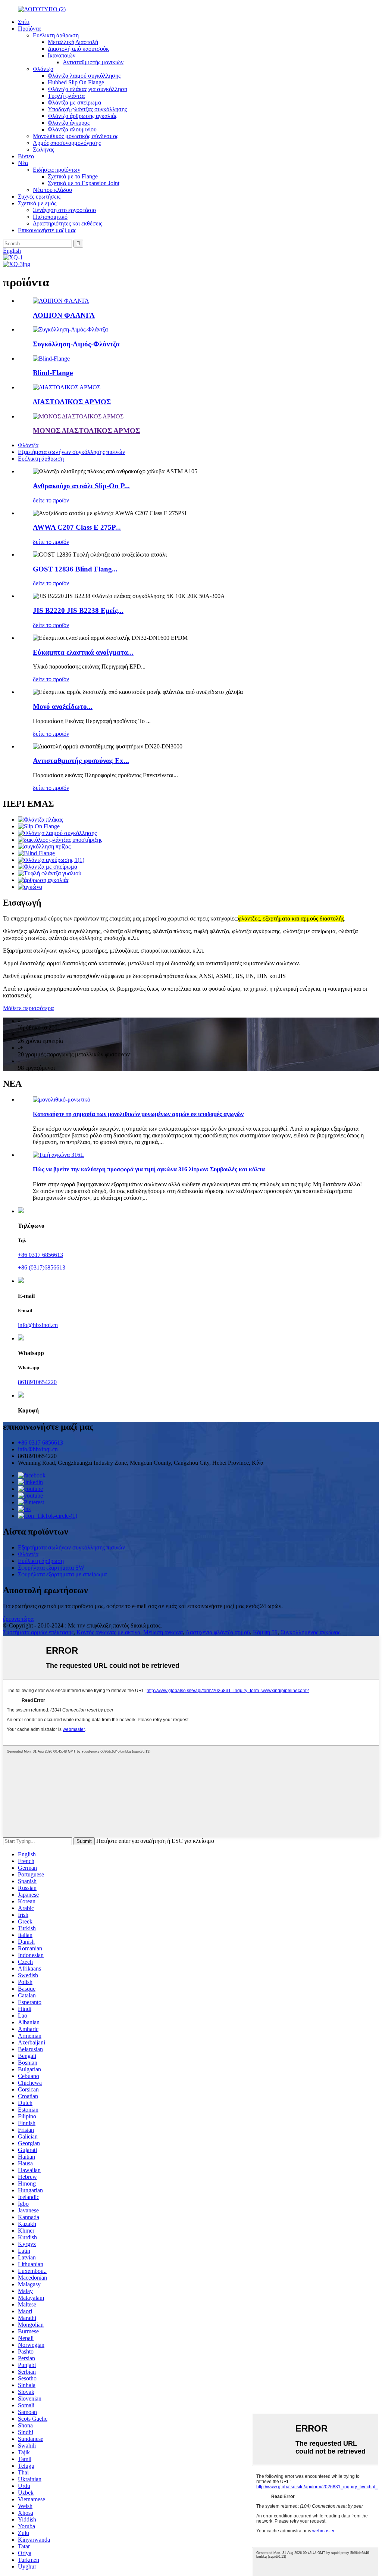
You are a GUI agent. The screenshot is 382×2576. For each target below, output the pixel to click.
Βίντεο (26, 156)
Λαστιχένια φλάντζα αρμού (218, 1632)
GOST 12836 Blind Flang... (75, 569)
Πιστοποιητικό (50, 217)
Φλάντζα (43, 69)
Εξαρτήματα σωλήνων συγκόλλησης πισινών (71, 452)
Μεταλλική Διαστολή (73, 42)
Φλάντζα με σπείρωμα (74, 102)
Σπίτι (24, 22)
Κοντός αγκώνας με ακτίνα (108, 1632)
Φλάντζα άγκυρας (69, 123)
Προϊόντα (29, 29)
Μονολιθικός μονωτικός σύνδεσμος (76, 136)
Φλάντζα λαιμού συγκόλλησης (84, 76)
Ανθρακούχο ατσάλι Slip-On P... (81, 486)
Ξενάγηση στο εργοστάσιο (64, 210)
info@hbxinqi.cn (38, 1325)
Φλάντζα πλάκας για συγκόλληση (87, 89)
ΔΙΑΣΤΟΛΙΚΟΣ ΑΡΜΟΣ (72, 402)
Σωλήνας (43, 149)
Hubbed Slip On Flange (76, 82)
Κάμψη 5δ (265, 1632)
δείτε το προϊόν (51, 500)
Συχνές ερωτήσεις (39, 197)
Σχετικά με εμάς (37, 203)
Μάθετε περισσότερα (28, 1008)
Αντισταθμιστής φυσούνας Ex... (81, 761)
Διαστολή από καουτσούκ (78, 49)
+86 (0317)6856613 (42, 1267)
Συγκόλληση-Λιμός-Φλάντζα (76, 344)
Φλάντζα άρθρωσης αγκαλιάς (82, 116)
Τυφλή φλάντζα (66, 96)
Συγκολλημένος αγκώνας (310, 1632)
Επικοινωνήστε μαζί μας (47, 230)
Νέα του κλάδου (52, 190)
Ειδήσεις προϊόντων (57, 170)
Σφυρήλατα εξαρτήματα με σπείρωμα (62, 1574)
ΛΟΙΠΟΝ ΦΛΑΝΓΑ (64, 315)
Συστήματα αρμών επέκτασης (38, 1632)
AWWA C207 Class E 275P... (77, 527)
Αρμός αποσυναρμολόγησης (67, 143)
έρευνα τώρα (18, 1619)
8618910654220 (37, 1382)
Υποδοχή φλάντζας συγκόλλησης (87, 109)
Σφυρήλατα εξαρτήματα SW (51, 1568)
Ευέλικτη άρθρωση (56, 35)
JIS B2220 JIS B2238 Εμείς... (78, 610)
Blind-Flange (53, 373)
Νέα (23, 163)
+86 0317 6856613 (40, 1255)
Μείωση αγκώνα (163, 1632)
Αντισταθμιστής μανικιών (93, 62)
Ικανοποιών (62, 55)
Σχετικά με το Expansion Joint (84, 183)
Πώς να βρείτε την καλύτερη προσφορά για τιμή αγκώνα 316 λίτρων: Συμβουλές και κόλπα (149, 1169)
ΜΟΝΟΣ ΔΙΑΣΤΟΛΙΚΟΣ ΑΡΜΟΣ (86, 431)
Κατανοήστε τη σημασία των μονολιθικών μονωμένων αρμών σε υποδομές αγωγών (138, 1114)
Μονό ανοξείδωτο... (63, 706)
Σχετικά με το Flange (73, 176)
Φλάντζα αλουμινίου (72, 129)
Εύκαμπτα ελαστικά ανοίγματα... (83, 652)
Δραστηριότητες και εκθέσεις (68, 223)
